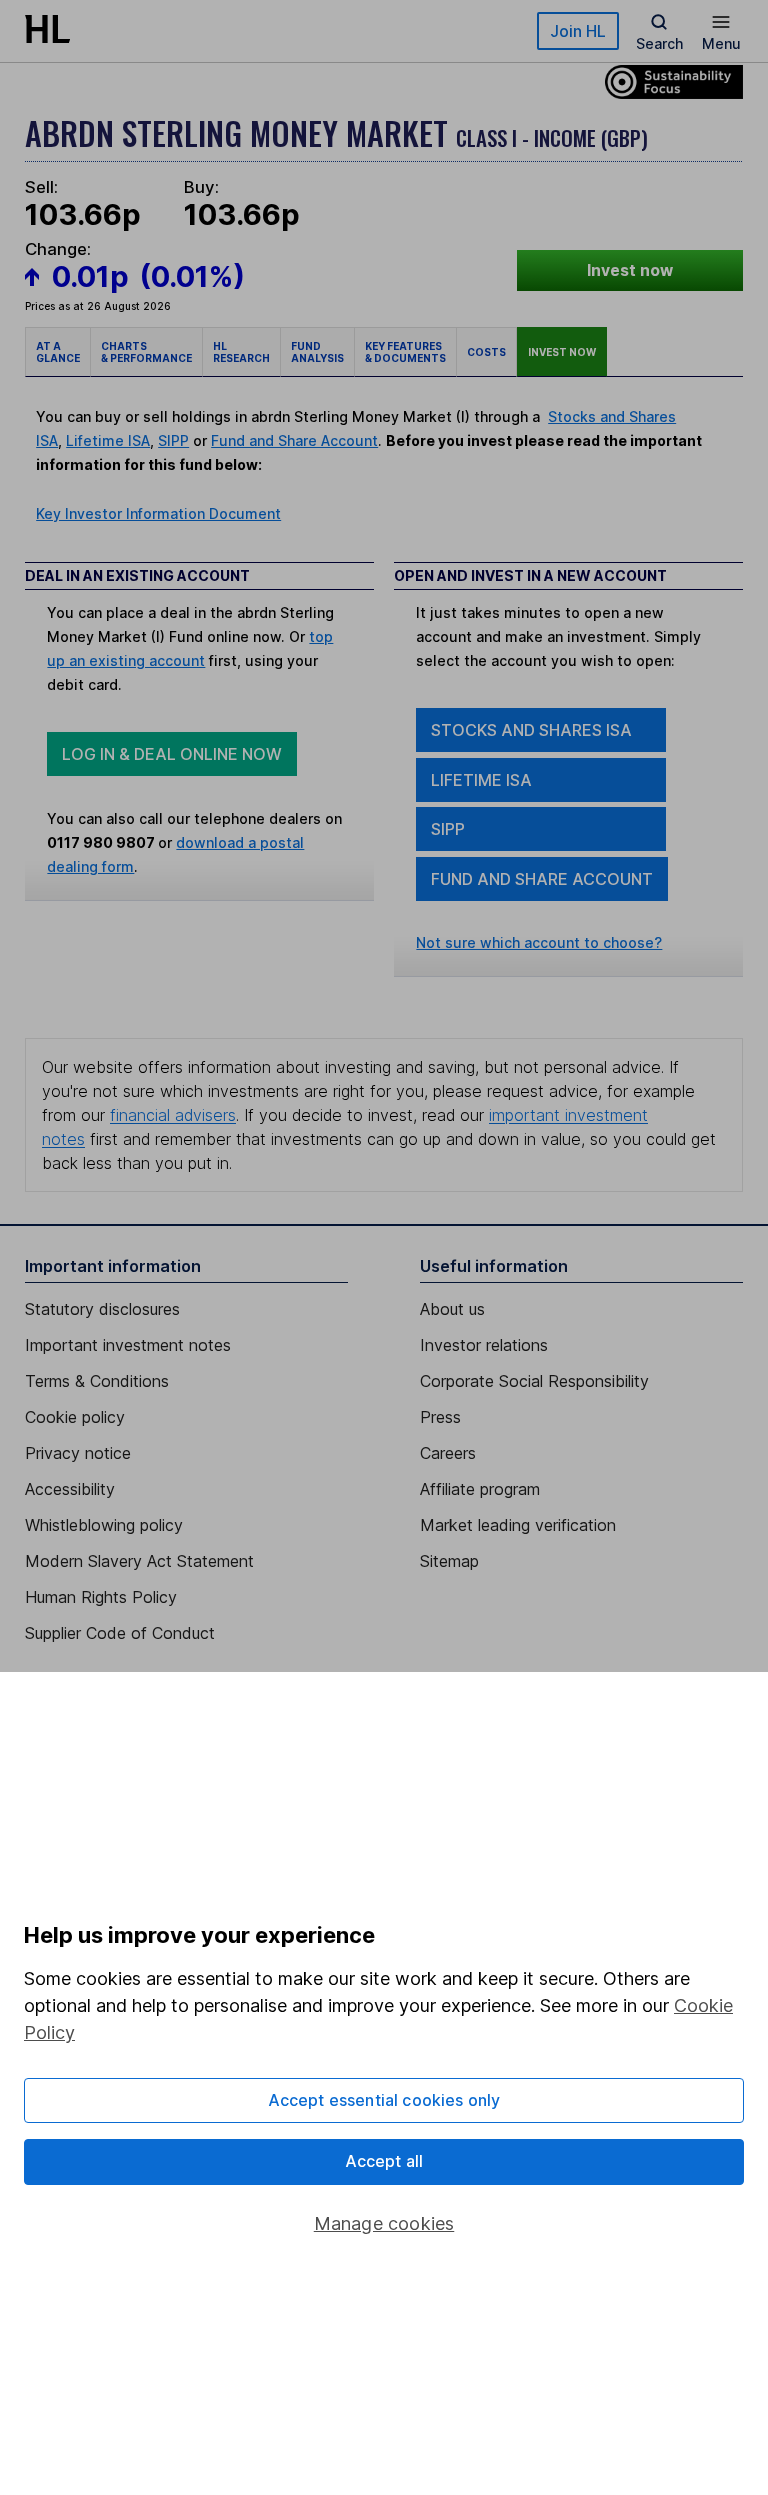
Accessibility (70, 1489)
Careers (448, 1453)
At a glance (58, 352)
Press (440, 1417)
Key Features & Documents (405, 352)
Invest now (630, 270)
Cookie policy (75, 1417)
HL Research (241, 352)
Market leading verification (518, 1525)
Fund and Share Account (294, 440)
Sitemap (449, 1561)
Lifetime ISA (108, 440)
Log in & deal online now (172, 754)
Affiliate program (480, 1489)
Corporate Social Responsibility (534, 1381)
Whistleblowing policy (104, 1525)
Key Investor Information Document (158, 513)
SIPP (173, 440)
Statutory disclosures (102, 1309)
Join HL (578, 31)
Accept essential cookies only (384, 2100)
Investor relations (484, 1345)
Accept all (384, 2161)
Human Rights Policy (101, 1597)
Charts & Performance (146, 352)
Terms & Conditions (97, 1381)
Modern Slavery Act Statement (139, 1561)
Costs (486, 352)
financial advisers (173, 1115)
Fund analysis (317, 352)
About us (452, 1309)
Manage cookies (384, 2223)
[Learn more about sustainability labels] (669, 80)
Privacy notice (78, 1453)
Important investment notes (128, 1345)
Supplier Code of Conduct (120, 1633)
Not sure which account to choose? (539, 942)
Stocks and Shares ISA (531, 730)
